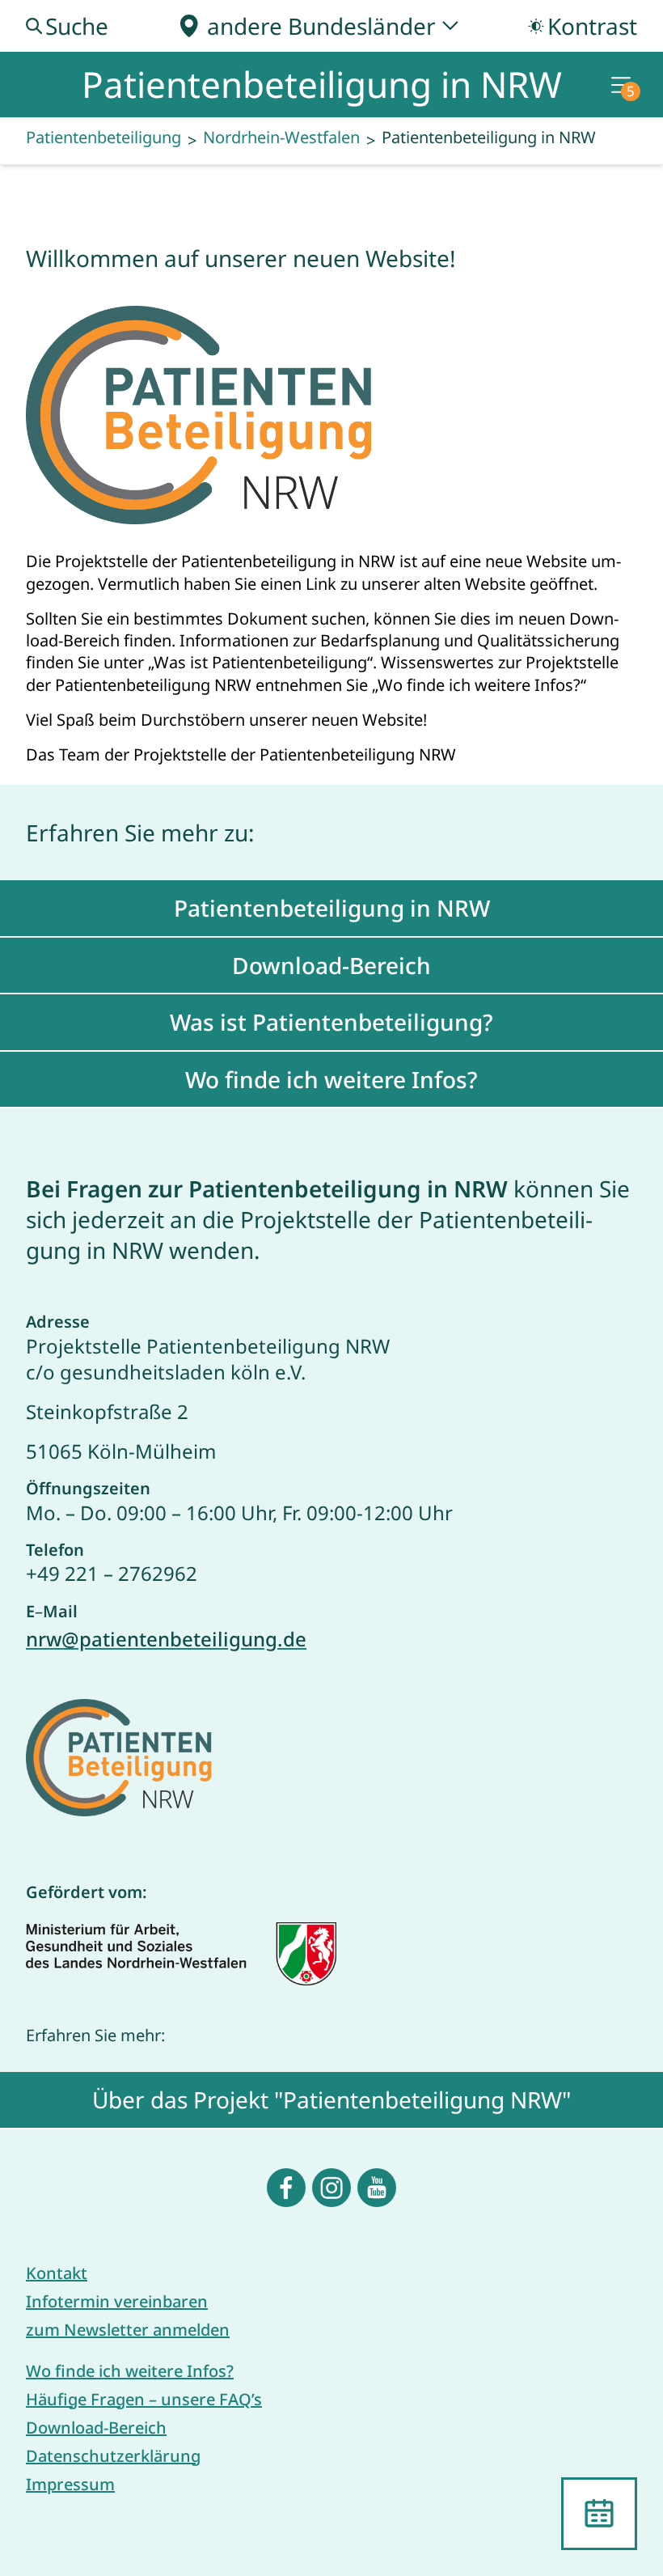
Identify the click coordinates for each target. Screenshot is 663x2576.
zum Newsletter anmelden (128, 2330)
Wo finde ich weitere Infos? (130, 2371)
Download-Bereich (96, 2428)
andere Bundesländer (321, 26)
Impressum (70, 2484)
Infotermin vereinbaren (117, 2301)
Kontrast (592, 26)
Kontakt (57, 2273)
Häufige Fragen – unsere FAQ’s (144, 2399)
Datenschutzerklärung (113, 2456)
